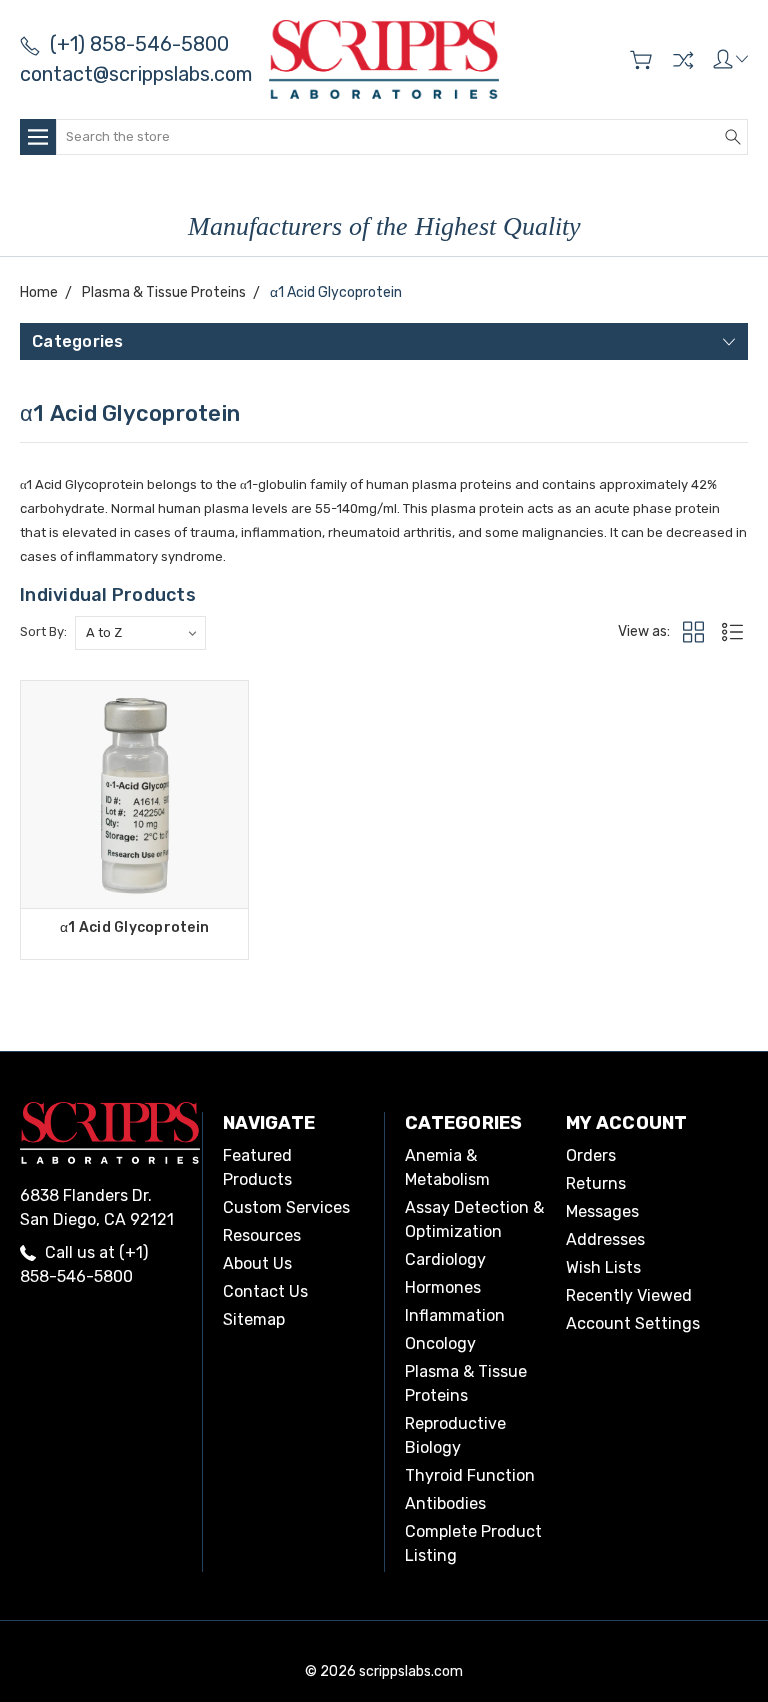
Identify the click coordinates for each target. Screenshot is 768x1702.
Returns (596, 1183)
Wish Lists (603, 1267)
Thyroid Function (470, 1475)
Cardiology (445, 1259)
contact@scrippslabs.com (136, 74)
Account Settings (633, 1323)
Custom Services (286, 1207)
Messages (602, 1211)
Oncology (440, 1343)
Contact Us (265, 1291)
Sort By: (43, 631)
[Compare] (683, 60)
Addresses (605, 1239)
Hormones (443, 1287)
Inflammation (455, 1315)
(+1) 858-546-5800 (139, 44)
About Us (257, 1263)
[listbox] (140, 633)
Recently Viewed (629, 1295)
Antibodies (445, 1503)
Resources (262, 1235)
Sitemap (254, 1319)
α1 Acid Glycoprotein (134, 927)
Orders (591, 1155)
